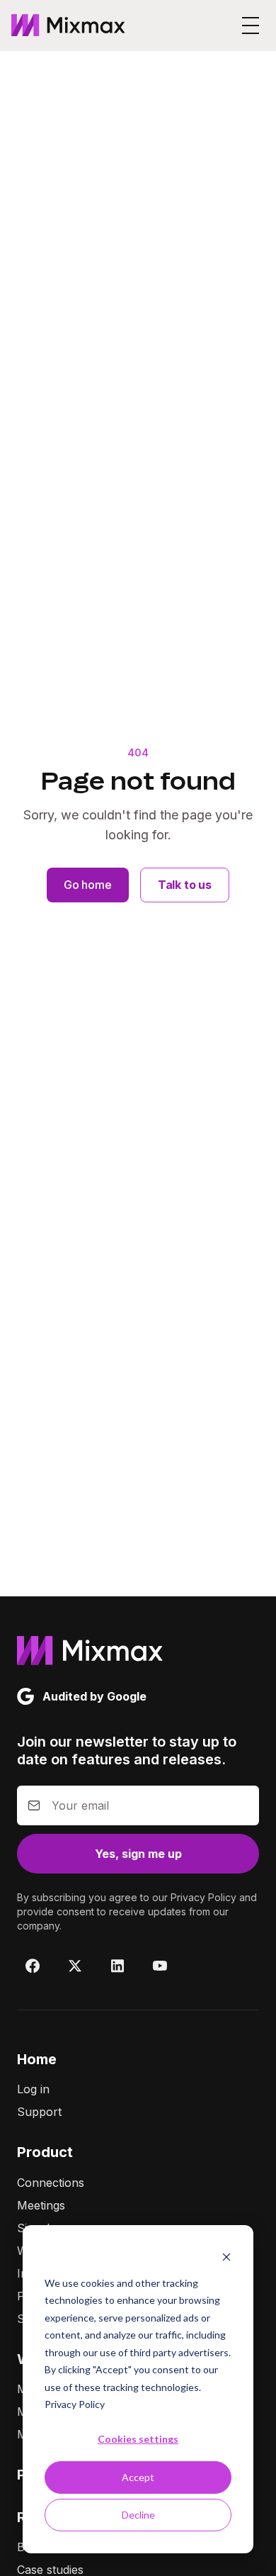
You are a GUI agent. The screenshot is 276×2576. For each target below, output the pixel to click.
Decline (138, 2515)
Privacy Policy (75, 2404)
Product (45, 2152)
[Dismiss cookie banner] (226, 2256)
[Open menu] (251, 26)
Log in (33, 2089)
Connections (51, 2183)
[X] (75, 1966)
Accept (138, 2477)
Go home (88, 885)
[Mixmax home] (68, 26)
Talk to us (185, 885)
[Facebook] (33, 1966)
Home (37, 2059)
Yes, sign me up (138, 1854)
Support (39, 2112)
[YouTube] (160, 1966)
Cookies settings (138, 2439)
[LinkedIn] (117, 1966)
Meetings (41, 2205)
